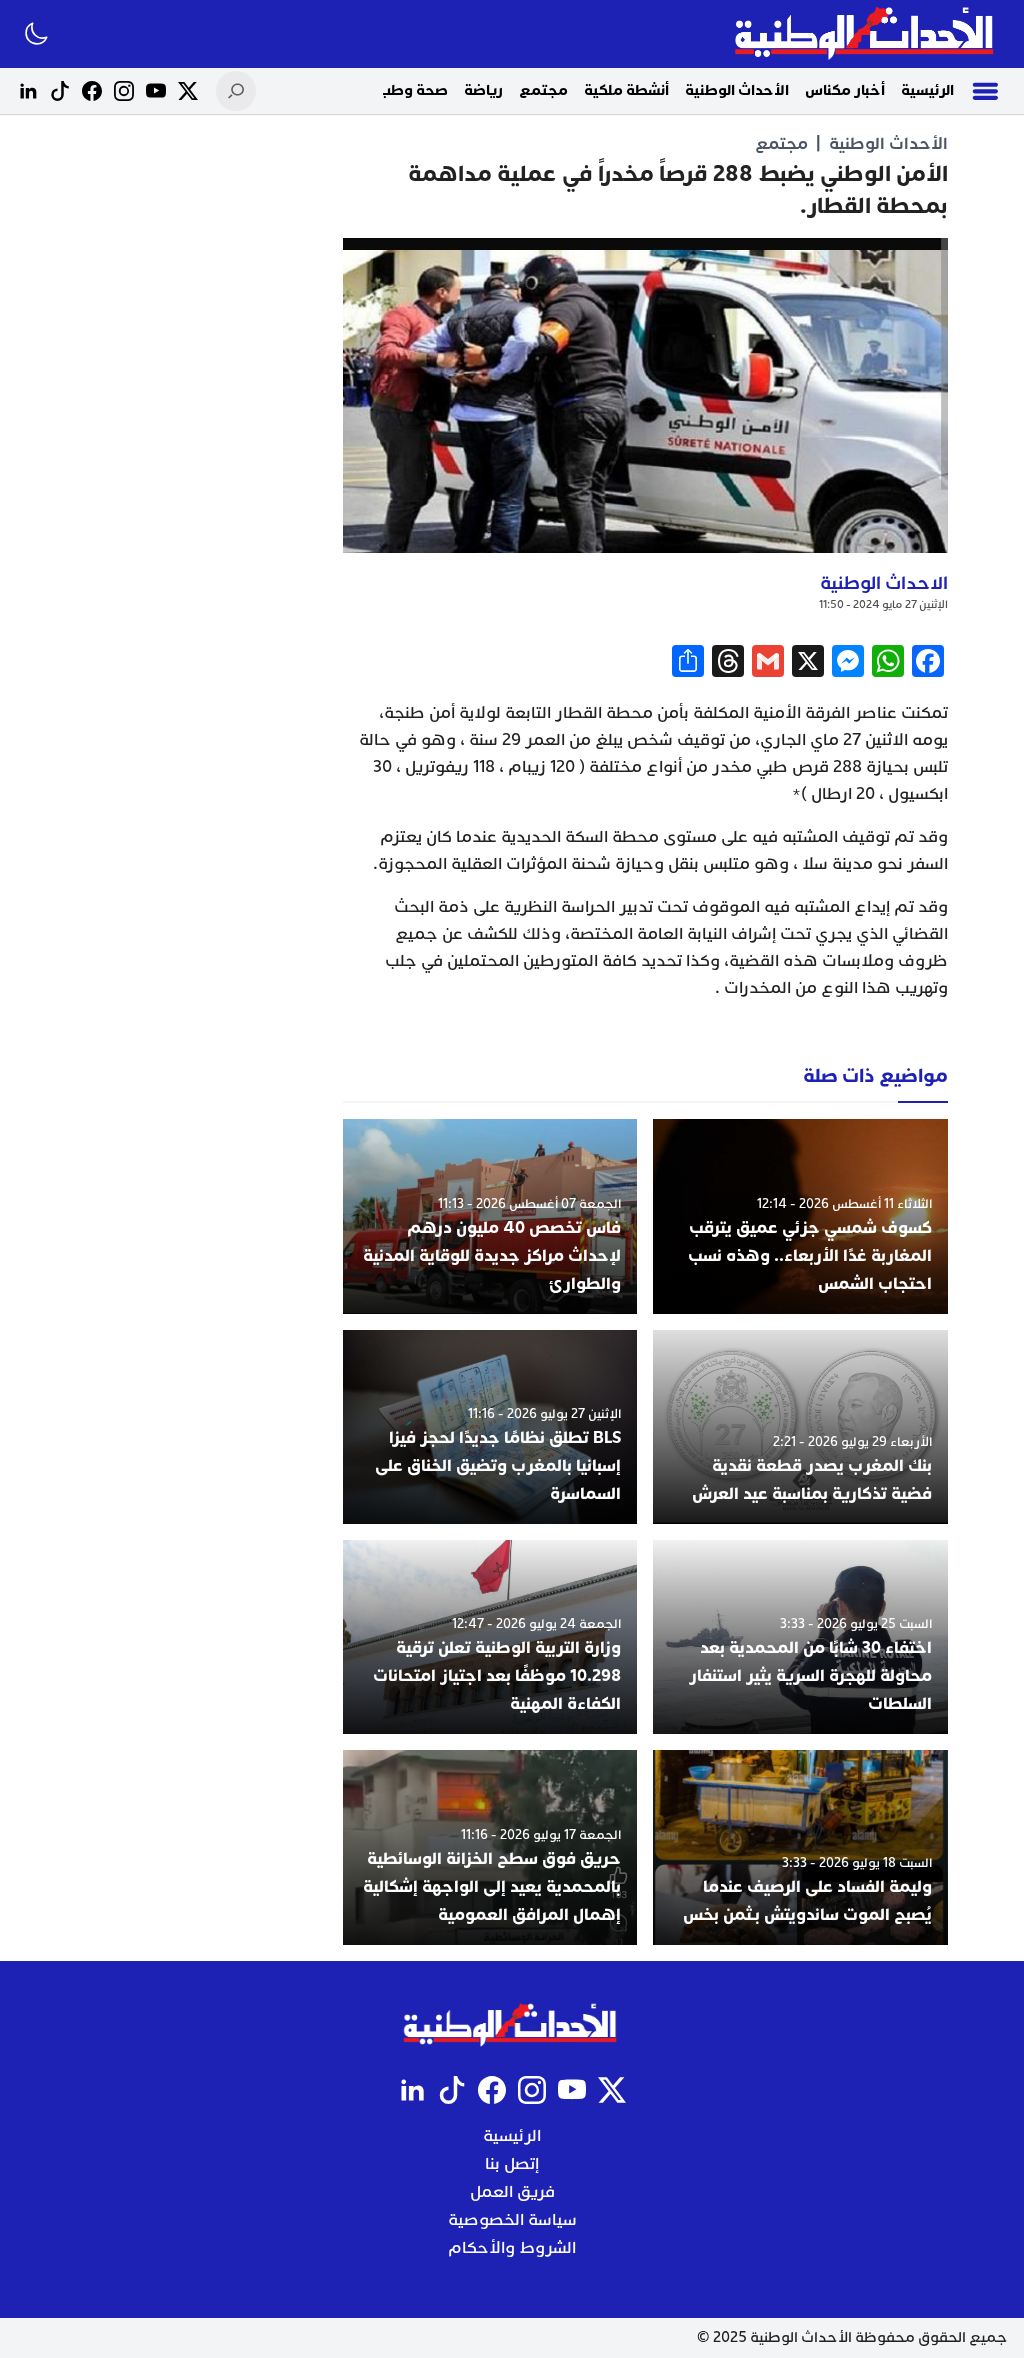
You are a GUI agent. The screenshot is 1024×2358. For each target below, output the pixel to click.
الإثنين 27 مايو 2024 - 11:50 (883, 604)
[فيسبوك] (92, 91)
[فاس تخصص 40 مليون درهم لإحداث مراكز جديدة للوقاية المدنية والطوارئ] (490, 1216)
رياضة (483, 90)
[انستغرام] (124, 91)
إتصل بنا (512, 2164)
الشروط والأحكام (512, 2248)
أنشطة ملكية (626, 90)
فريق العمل (512, 2192)
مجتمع (543, 90)
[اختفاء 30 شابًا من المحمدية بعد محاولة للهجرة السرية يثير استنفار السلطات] (800, 1637)
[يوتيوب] (156, 91)
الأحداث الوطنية (737, 90)
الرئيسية (927, 90)
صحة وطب (413, 90)
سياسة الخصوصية (512, 2220)
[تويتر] (188, 91)
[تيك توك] (60, 91)
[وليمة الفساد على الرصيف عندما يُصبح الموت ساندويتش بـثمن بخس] (800, 1847)
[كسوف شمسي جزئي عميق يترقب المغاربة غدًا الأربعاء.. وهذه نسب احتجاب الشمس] (800, 1216)
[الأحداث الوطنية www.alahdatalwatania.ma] (866, 34)
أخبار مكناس (845, 90)
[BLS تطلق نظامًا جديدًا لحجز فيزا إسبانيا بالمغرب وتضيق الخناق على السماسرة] (490, 1427)
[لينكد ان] (28, 91)
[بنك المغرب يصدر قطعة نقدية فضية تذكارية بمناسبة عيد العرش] (800, 1427)
